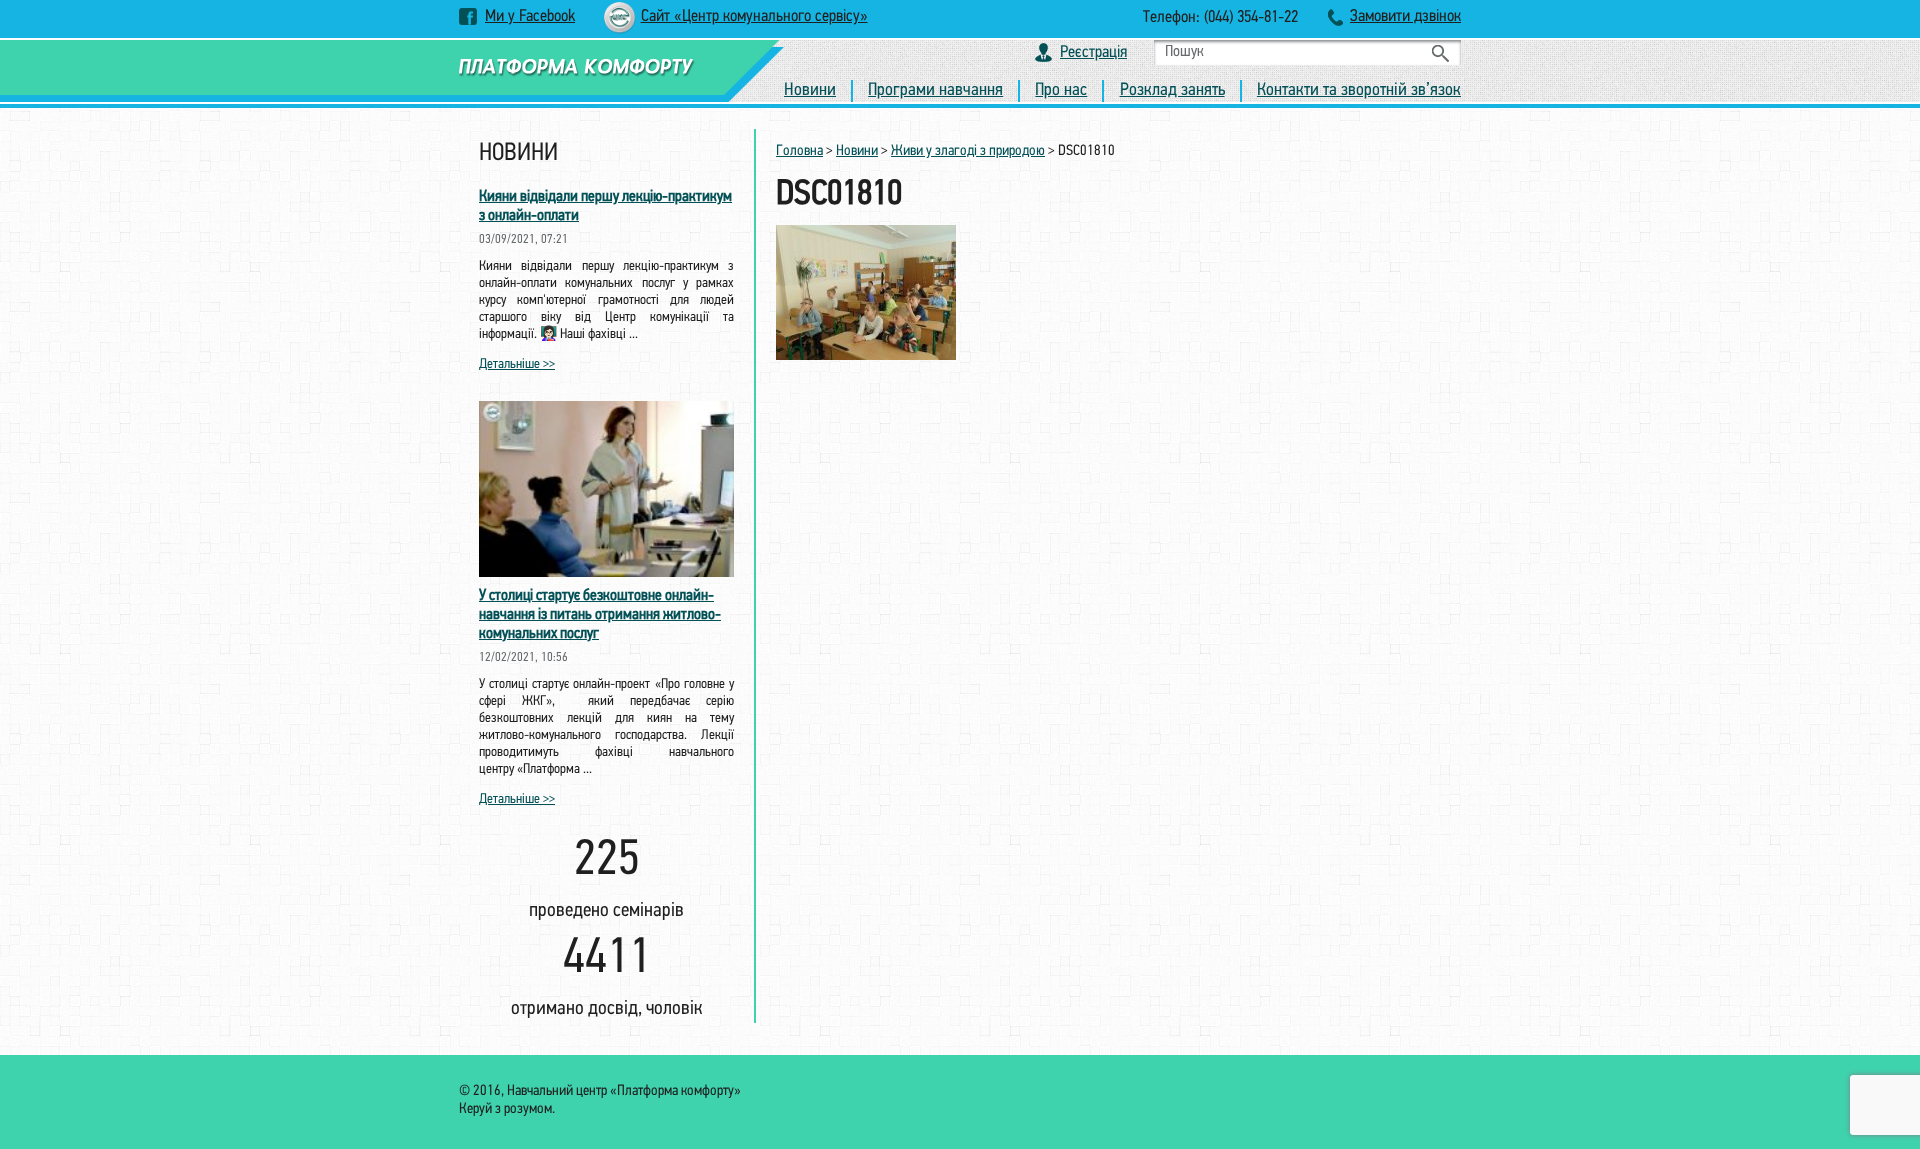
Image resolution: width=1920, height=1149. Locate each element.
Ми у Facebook (530, 16)
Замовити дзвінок (1405, 16)
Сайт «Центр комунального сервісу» (754, 16)
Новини (810, 91)
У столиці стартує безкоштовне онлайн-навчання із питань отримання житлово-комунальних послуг (600, 615)
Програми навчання (935, 91)
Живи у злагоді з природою (968, 151)
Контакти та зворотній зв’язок (1359, 91)
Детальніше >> (517, 364)
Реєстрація (1093, 52)
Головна (799, 151)
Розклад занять (1172, 91)
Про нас (1061, 91)
